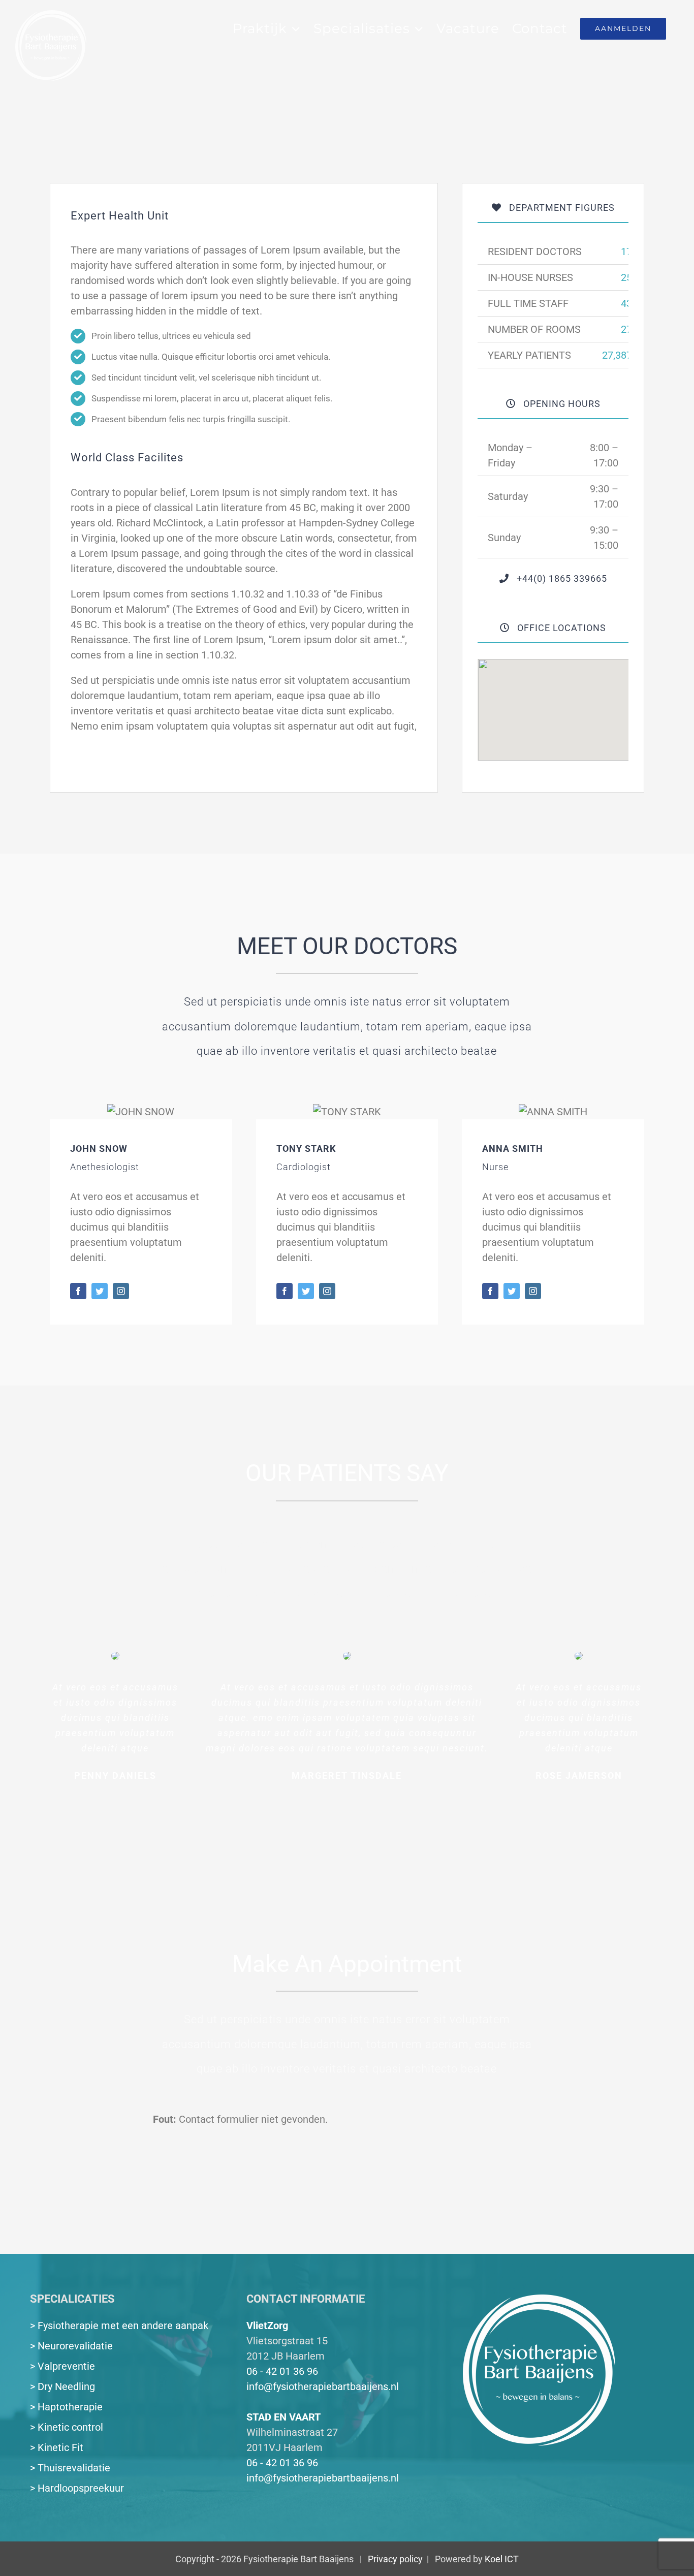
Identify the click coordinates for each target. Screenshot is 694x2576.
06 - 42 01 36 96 (282, 2371)
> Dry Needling (62, 2386)
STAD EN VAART (283, 2417)
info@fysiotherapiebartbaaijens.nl (323, 2386)
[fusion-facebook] (78, 1291)
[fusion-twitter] (100, 1291)
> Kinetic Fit (57, 2447)
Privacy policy (395, 2559)
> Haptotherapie (66, 2407)
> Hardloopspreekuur (77, 2488)
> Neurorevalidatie (71, 2346)
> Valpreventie (62, 2366)
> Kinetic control (67, 2427)
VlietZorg (267, 2326)
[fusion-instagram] (121, 1291)
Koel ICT (502, 2559)
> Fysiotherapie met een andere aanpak (119, 2326)
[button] (553, 704)
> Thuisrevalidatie (70, 2468)
